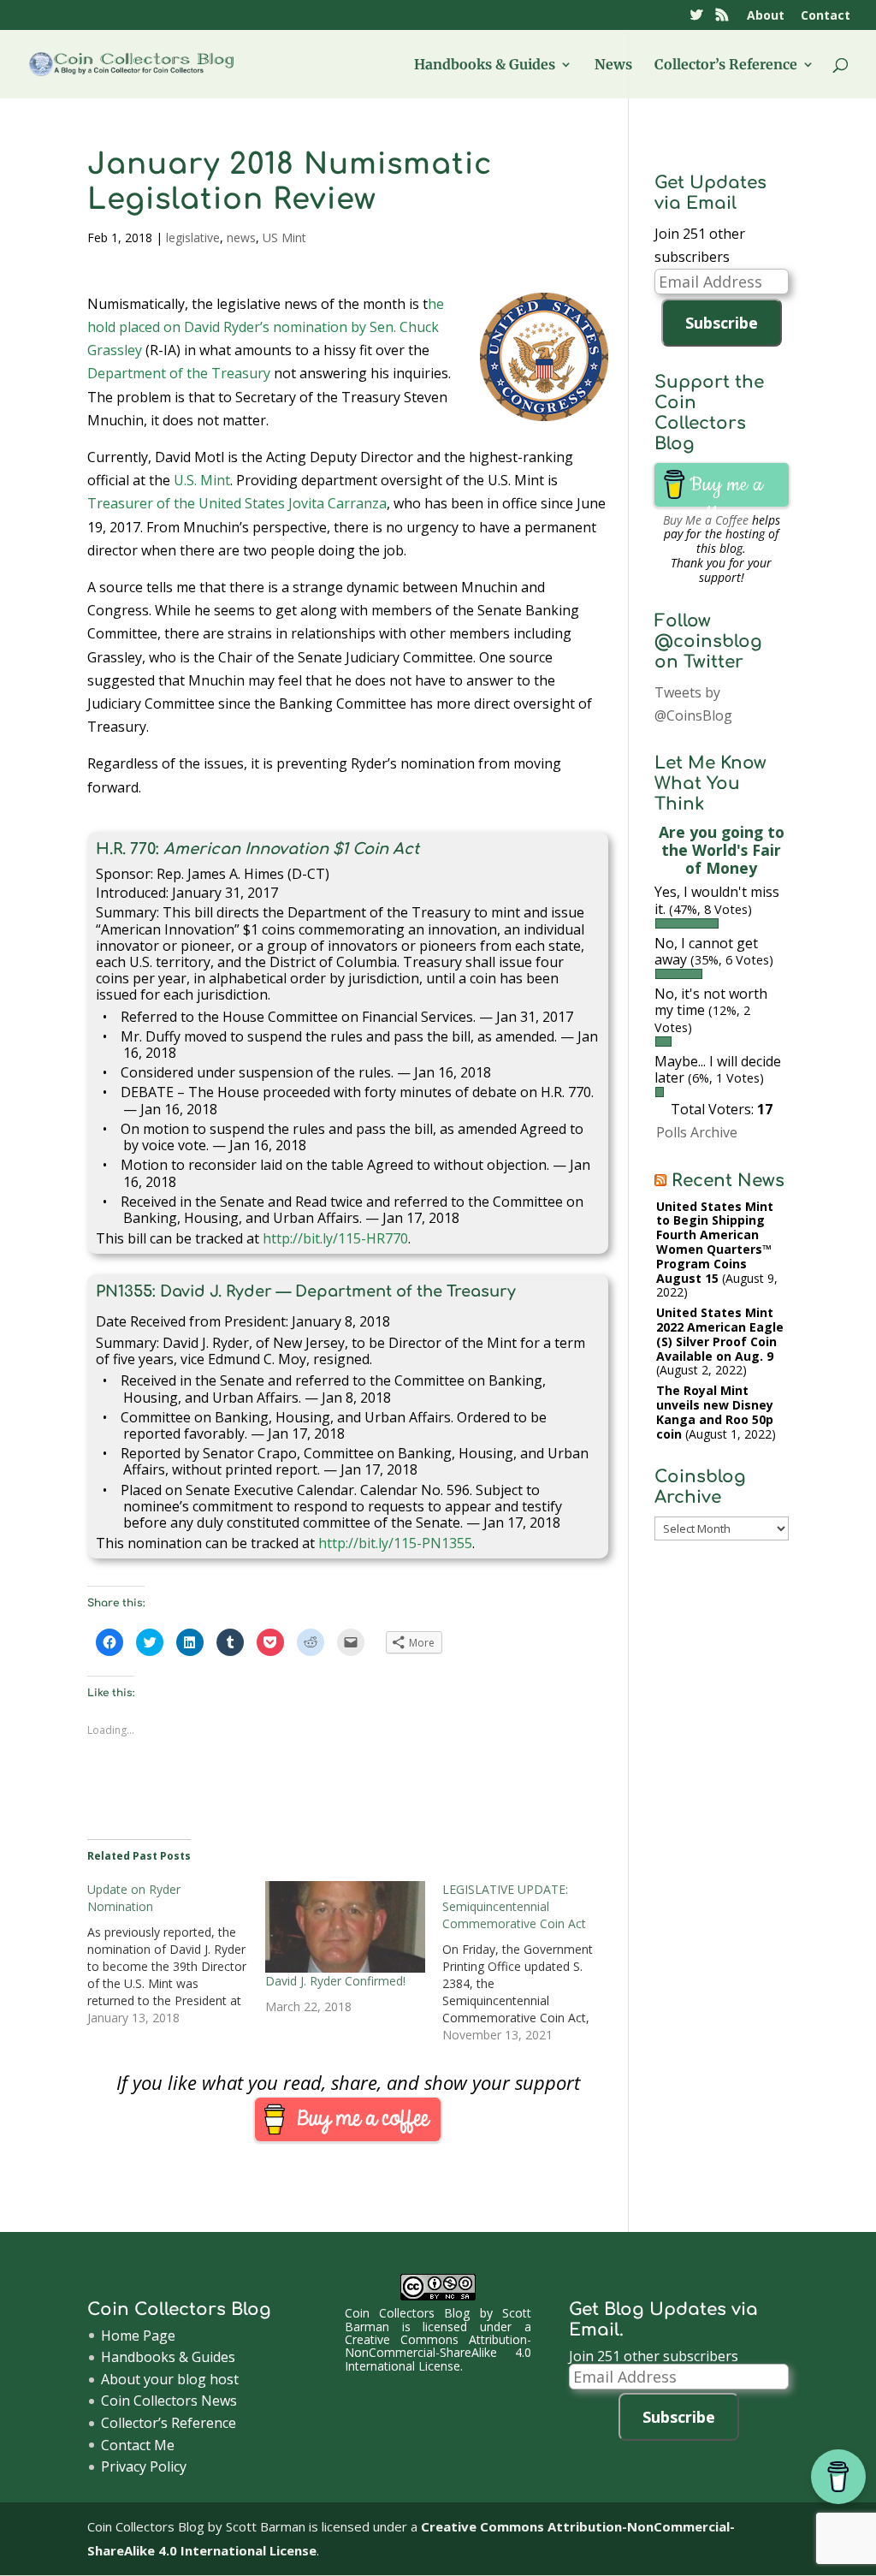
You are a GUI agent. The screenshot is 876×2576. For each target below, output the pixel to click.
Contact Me (138, 2445)
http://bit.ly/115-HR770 (335, 1238)
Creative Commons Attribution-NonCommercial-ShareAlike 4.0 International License (438, 2353)
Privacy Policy (144, 2466)
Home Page (138, 2336)
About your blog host (170, 2379)
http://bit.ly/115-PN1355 (395, 1543)
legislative (193, 237)
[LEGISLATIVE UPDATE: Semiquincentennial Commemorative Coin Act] (531, 1962)
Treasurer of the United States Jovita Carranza (237, 503)
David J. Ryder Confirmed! (335, 1981)
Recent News (728, 1181)
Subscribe (722, 323)
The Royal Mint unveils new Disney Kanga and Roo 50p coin (715, 1412)
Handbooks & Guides (485, 65)
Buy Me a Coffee (706, 520)
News (613, 65)
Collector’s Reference (726, 65)
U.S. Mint (202, 480)
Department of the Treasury (179, 373)
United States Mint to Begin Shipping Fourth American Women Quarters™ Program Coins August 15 (715, 1242)
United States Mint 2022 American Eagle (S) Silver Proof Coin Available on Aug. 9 (720, 1334)
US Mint (284, 237)
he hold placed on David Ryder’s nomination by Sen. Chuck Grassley (266, 327)
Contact (826, 16)
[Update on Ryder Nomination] (176, 1954)
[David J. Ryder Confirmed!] (345, 1927)
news (241, 237)
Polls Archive (697, 1132)
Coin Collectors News (169, 2401)
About (766, 16)
